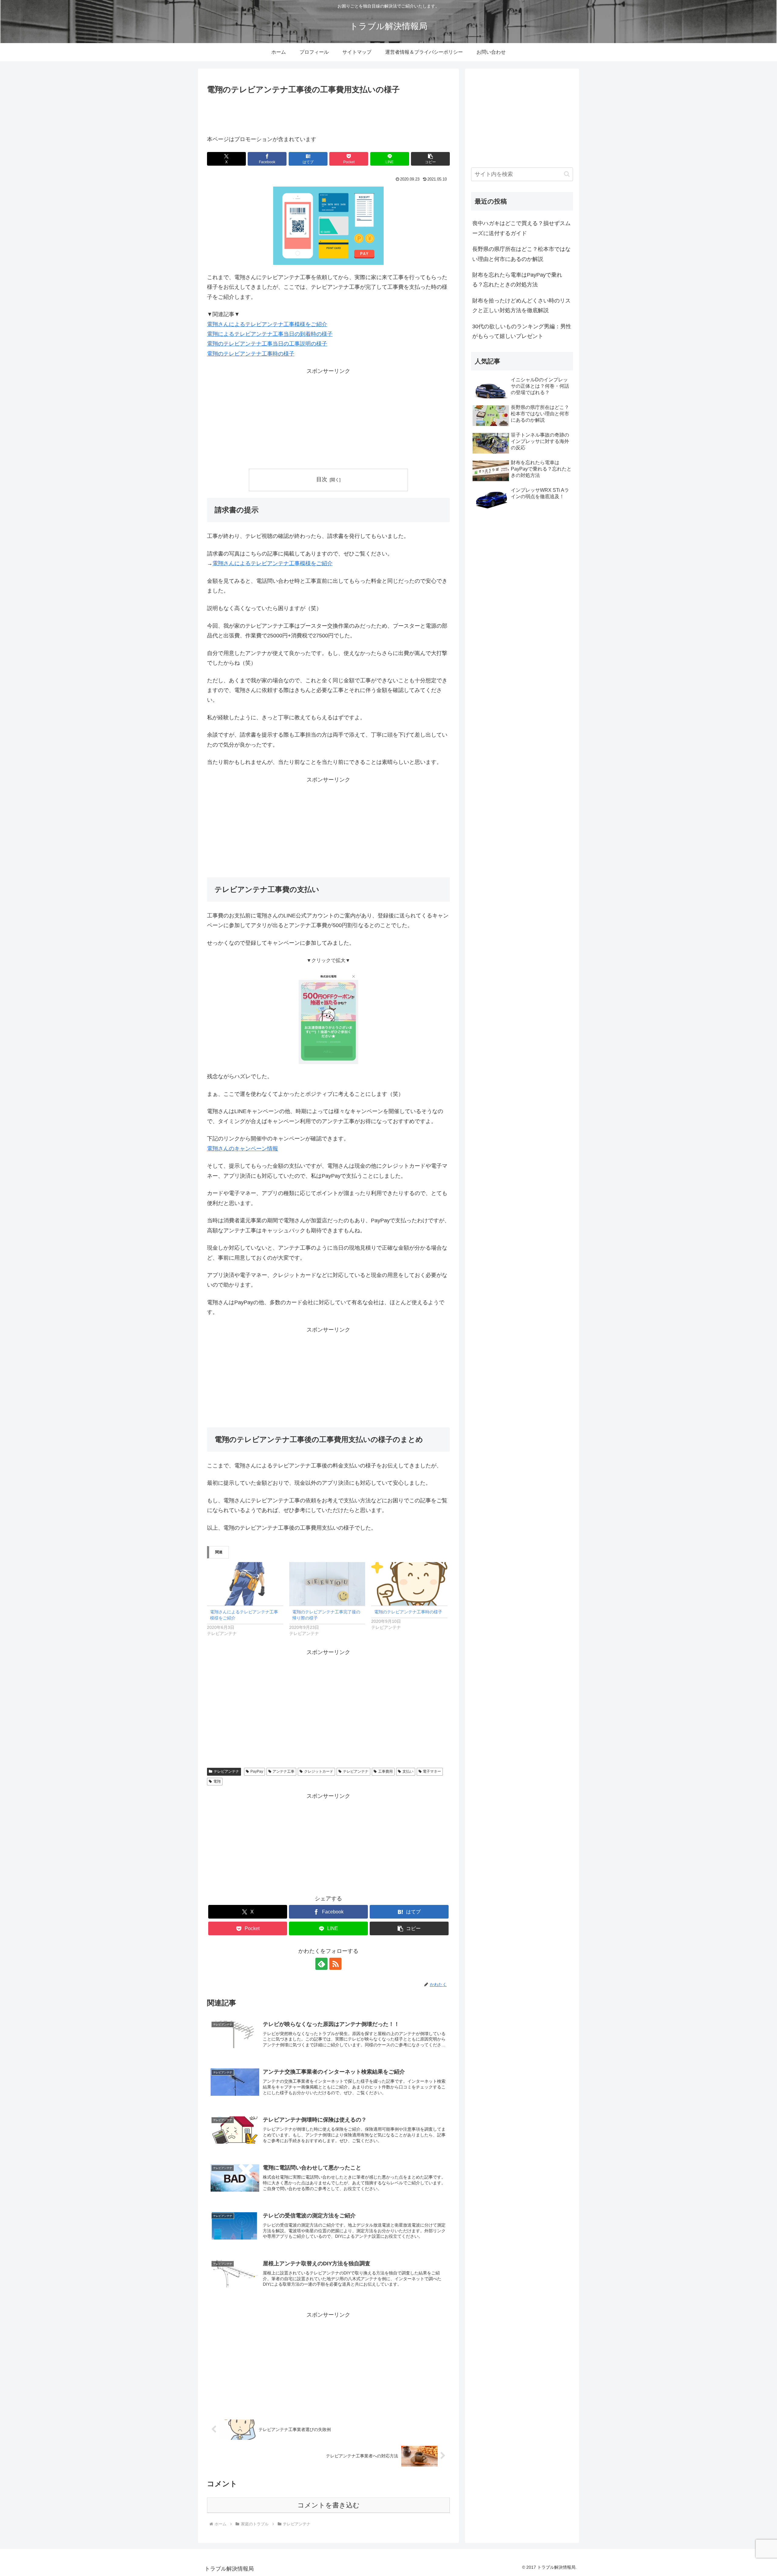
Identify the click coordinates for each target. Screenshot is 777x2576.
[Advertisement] (328, 113)
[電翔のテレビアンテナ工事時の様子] (409, 1584)
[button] (430, 159)
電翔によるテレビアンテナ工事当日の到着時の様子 (270, 334)
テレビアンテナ (226, 1771)
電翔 (217, 1781)
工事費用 (385, 1771)
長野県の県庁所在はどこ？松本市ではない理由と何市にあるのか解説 (521, 254)
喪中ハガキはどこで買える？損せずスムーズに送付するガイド (521, 228)
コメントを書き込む (329, 2505)
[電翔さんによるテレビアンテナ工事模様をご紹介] (245, 1584)
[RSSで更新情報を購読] (335, 1964)
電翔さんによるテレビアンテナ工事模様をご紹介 (267, 324)
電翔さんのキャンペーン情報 (243, 1149)
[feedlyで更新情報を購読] (321, 1964)
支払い (408, 1771)
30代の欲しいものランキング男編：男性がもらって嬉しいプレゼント (522, 331)
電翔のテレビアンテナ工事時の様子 (251, 354)
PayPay (257, 1771)
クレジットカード (319, 1771)
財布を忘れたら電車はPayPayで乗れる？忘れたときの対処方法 (517, 280)
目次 (322, 479)
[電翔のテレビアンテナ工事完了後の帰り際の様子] (327, 1584)
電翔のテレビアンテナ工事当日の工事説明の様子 (267, 344)
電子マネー (432, 1771)
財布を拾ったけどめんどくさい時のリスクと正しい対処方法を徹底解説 (521, 306)
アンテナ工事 (283, 1771)
